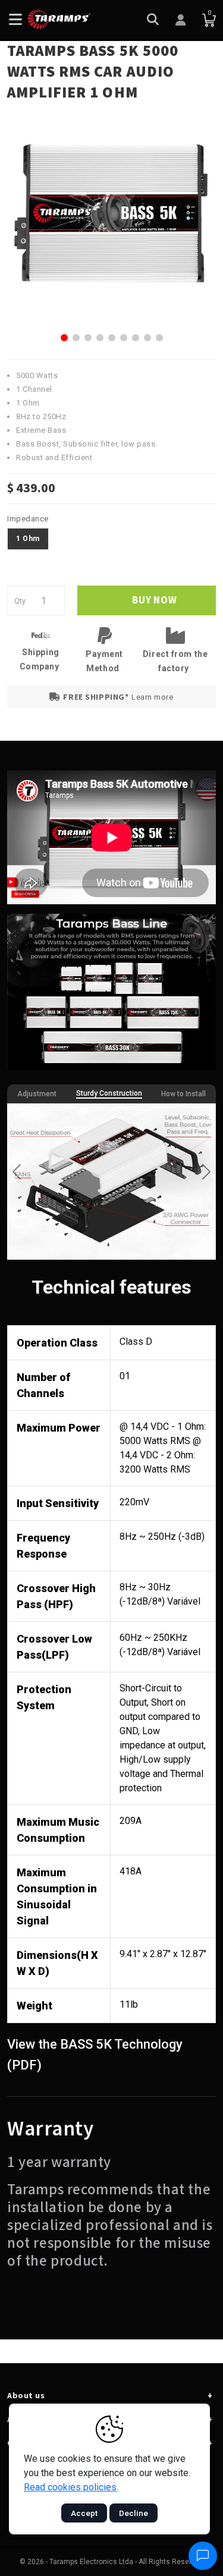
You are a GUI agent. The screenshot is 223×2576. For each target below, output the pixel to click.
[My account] (181, 21)
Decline (134, 2513)
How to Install (183, 1094)
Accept (84, 2513)
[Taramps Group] (59, 19)
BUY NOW (153, 600)
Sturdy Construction (109, 1093)
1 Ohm (28, 539)
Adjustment (37, 1094)
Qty (20, 601)
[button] (64, 338)
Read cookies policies (70, 2487)
